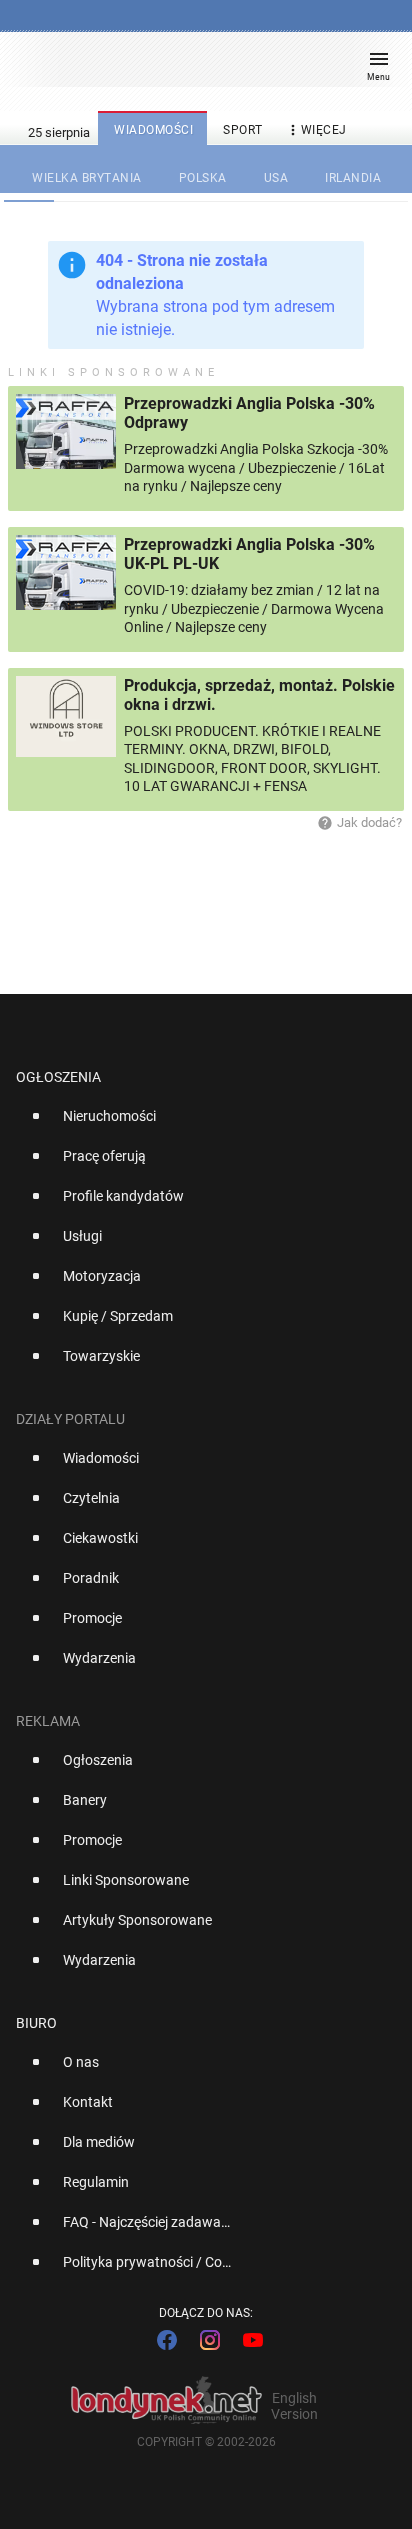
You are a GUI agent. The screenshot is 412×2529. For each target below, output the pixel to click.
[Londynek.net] (197, 67)
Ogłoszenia (58, 1077)
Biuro (36, 2023)
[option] (198, 1124)
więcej (316, 130)
